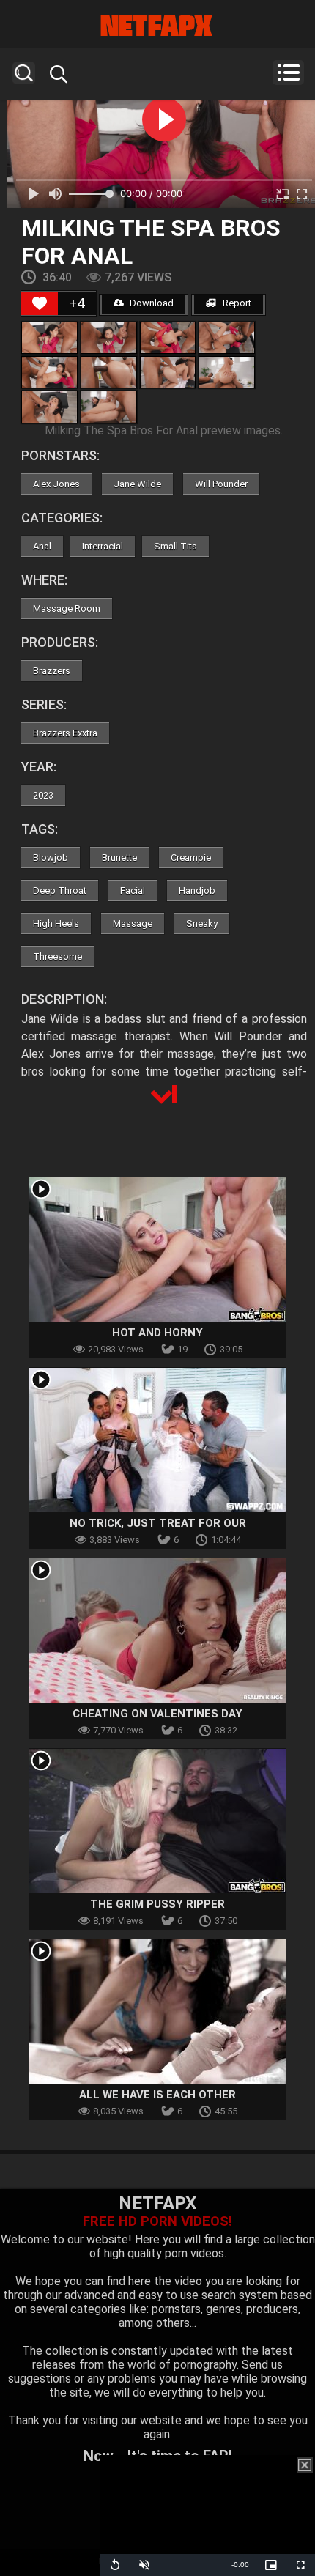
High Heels (56, 924)
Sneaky (202, 924)
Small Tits (175, 546)
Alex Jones (56, 484)
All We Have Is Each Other (157, 2095)
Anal (42, 546)
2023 (43, 795)
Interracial (103, 546)
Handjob (197, 891)
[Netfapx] (157, 26)
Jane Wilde (137, 484)
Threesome (58, 956)
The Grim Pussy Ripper (157, 1904)
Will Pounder (221, 484)
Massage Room (67, 608)
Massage (133, 924)
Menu (288, 73)
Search (24, 73)
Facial (133, 891)
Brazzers (52, 671)
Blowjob (51, 858)
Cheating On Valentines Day (157, 1714)
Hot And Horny (157, 1333)
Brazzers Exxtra (65, 733)
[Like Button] (40, 303)
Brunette (119, 858)
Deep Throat (60, 891)
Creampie (191, 858)
